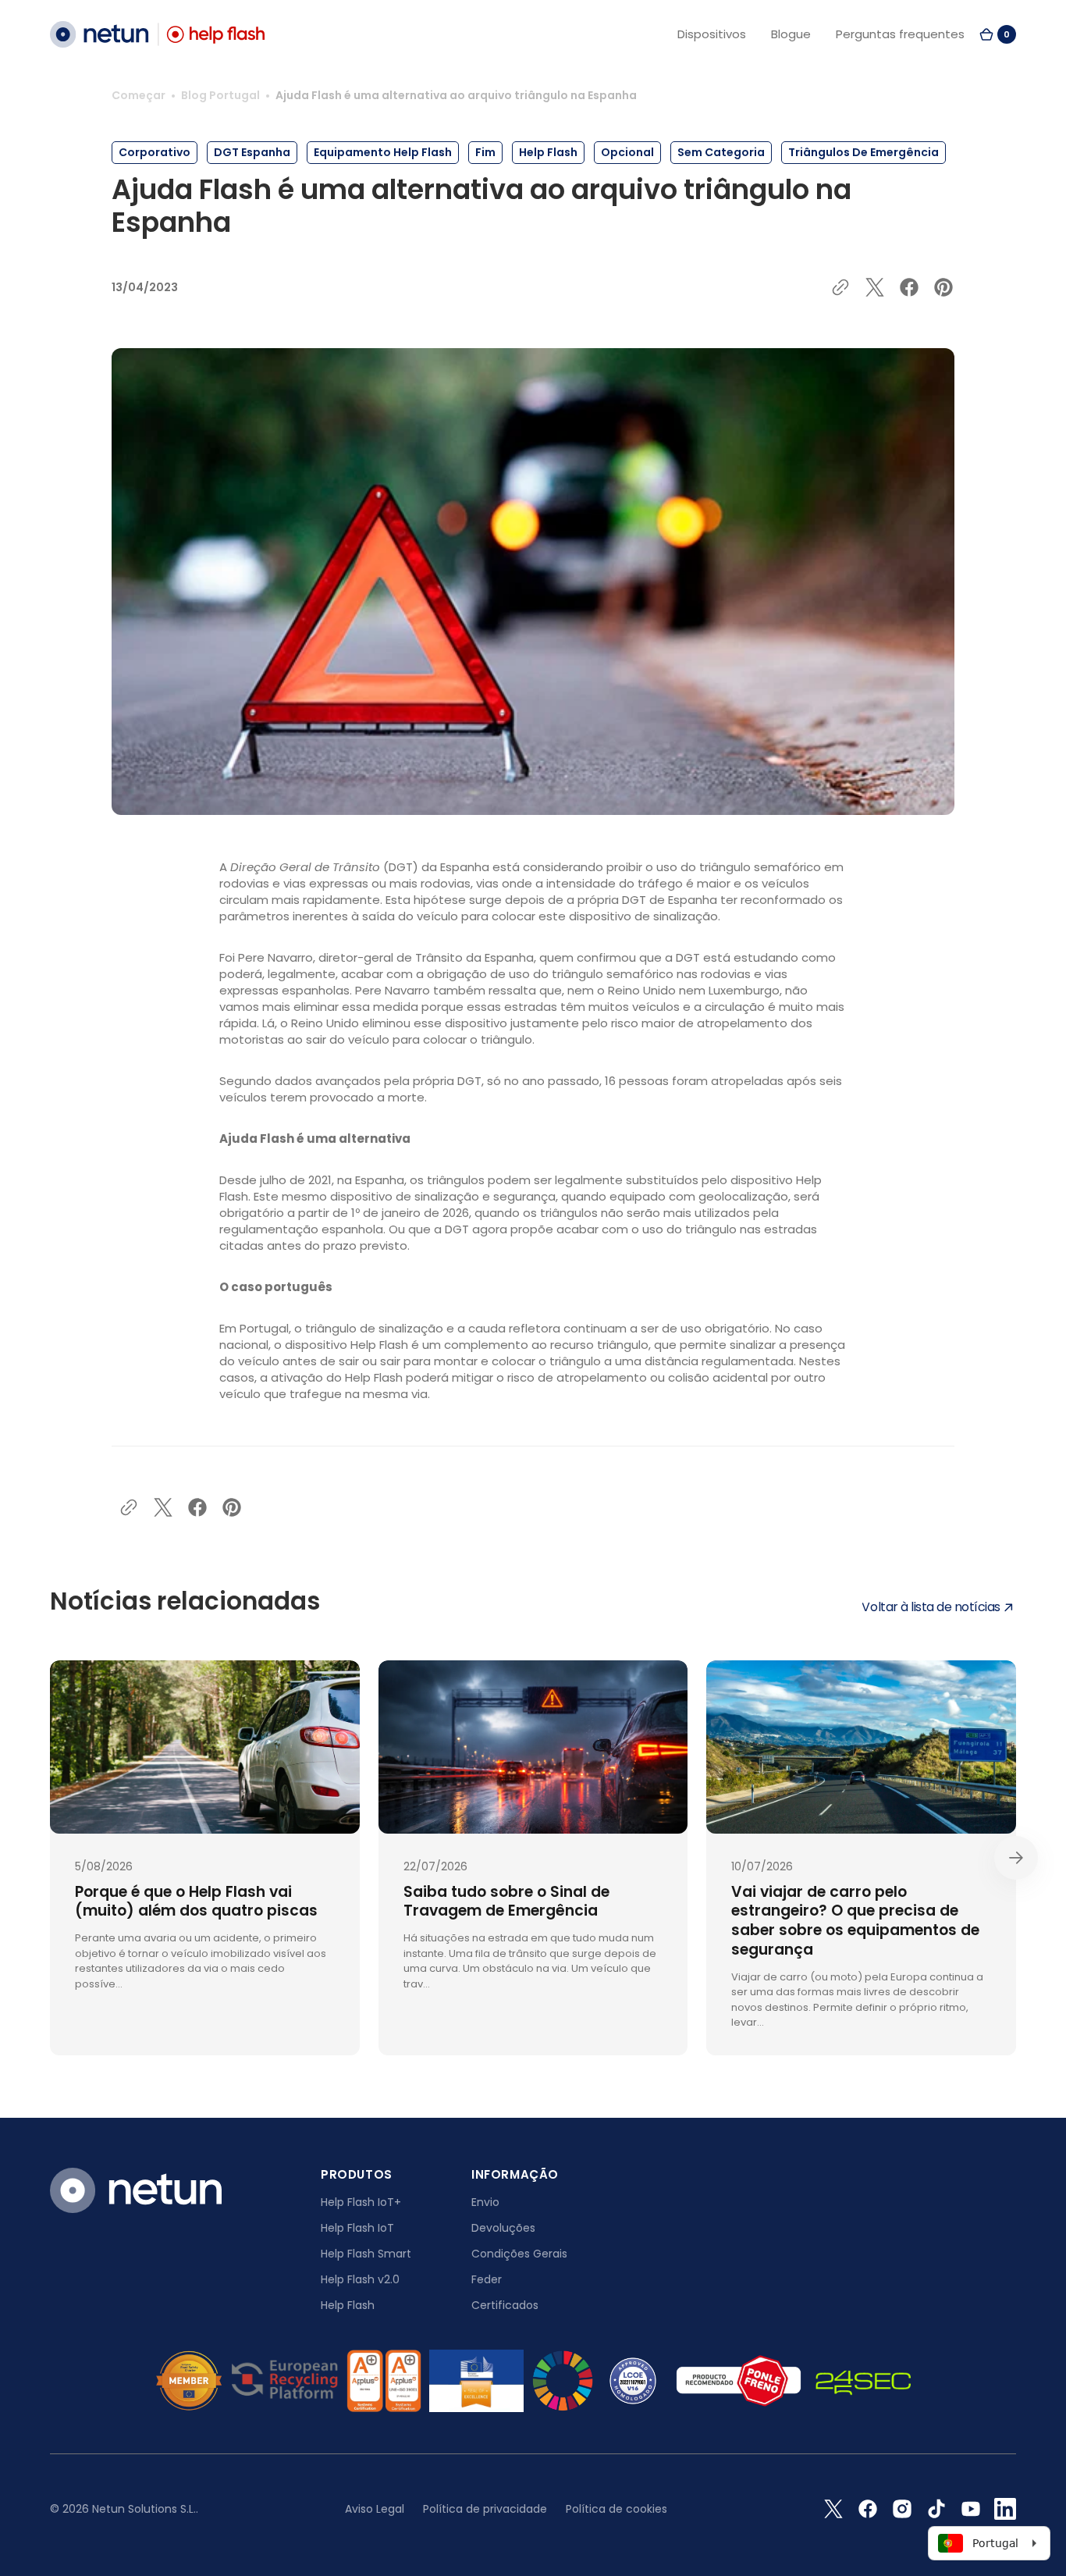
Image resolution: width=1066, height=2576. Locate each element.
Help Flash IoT (357, 2228)
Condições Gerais (519, 2254)
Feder (487, 2279)
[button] (997, 34)
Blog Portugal (220, 95)
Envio (485, 2202)
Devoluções (503, 2228)
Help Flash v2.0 (360, 2279)
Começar (139, 95)
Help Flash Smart (366, 2254)
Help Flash (348, 2305)
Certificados (505, 2305)
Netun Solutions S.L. (144, 2509)
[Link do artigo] (205, 1858)
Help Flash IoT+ (361, 2202)
